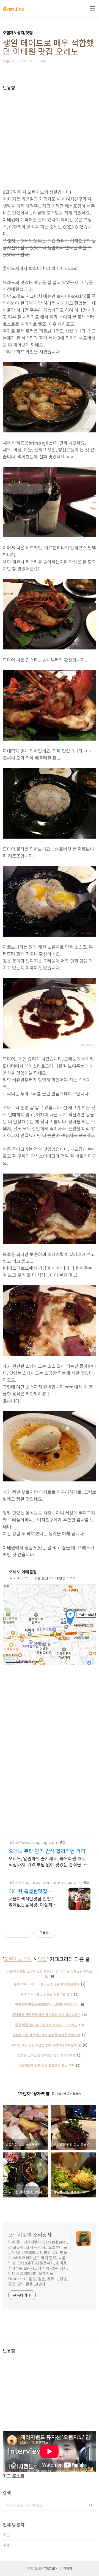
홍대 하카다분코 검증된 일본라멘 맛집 (46, 1994)
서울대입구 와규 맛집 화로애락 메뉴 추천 (46, 2065)
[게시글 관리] (27, 1933)
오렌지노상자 (18, 1959)
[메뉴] (92, 8)
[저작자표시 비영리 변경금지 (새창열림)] (64, 1933)
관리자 (68, 2568)
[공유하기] (20, 1933)
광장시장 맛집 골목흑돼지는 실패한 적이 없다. (46, 2004)
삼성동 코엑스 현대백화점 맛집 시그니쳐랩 (46, 2055)
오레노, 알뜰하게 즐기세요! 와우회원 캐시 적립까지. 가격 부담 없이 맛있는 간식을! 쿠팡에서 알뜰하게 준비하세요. (48, 1861)
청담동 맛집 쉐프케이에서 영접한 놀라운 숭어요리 (46, 2035)
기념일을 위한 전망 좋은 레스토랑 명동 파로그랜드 (46, 2014)
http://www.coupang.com (33, 1842)
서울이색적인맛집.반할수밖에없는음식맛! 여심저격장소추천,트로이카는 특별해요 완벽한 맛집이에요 (32, 1901)
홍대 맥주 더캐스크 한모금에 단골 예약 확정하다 (46, 1984)
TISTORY (51, 2568)
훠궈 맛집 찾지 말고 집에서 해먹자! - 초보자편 (46, 2025)
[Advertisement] (50, 129)
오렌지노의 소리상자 (30, 2234)
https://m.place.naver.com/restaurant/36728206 (44, 1883)
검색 (91, 2505)
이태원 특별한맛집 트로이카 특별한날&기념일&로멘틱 (32, 1891)
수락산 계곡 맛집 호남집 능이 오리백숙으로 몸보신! (46, 2045)
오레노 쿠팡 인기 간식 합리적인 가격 (47, 1851)
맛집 (42, 1959)
